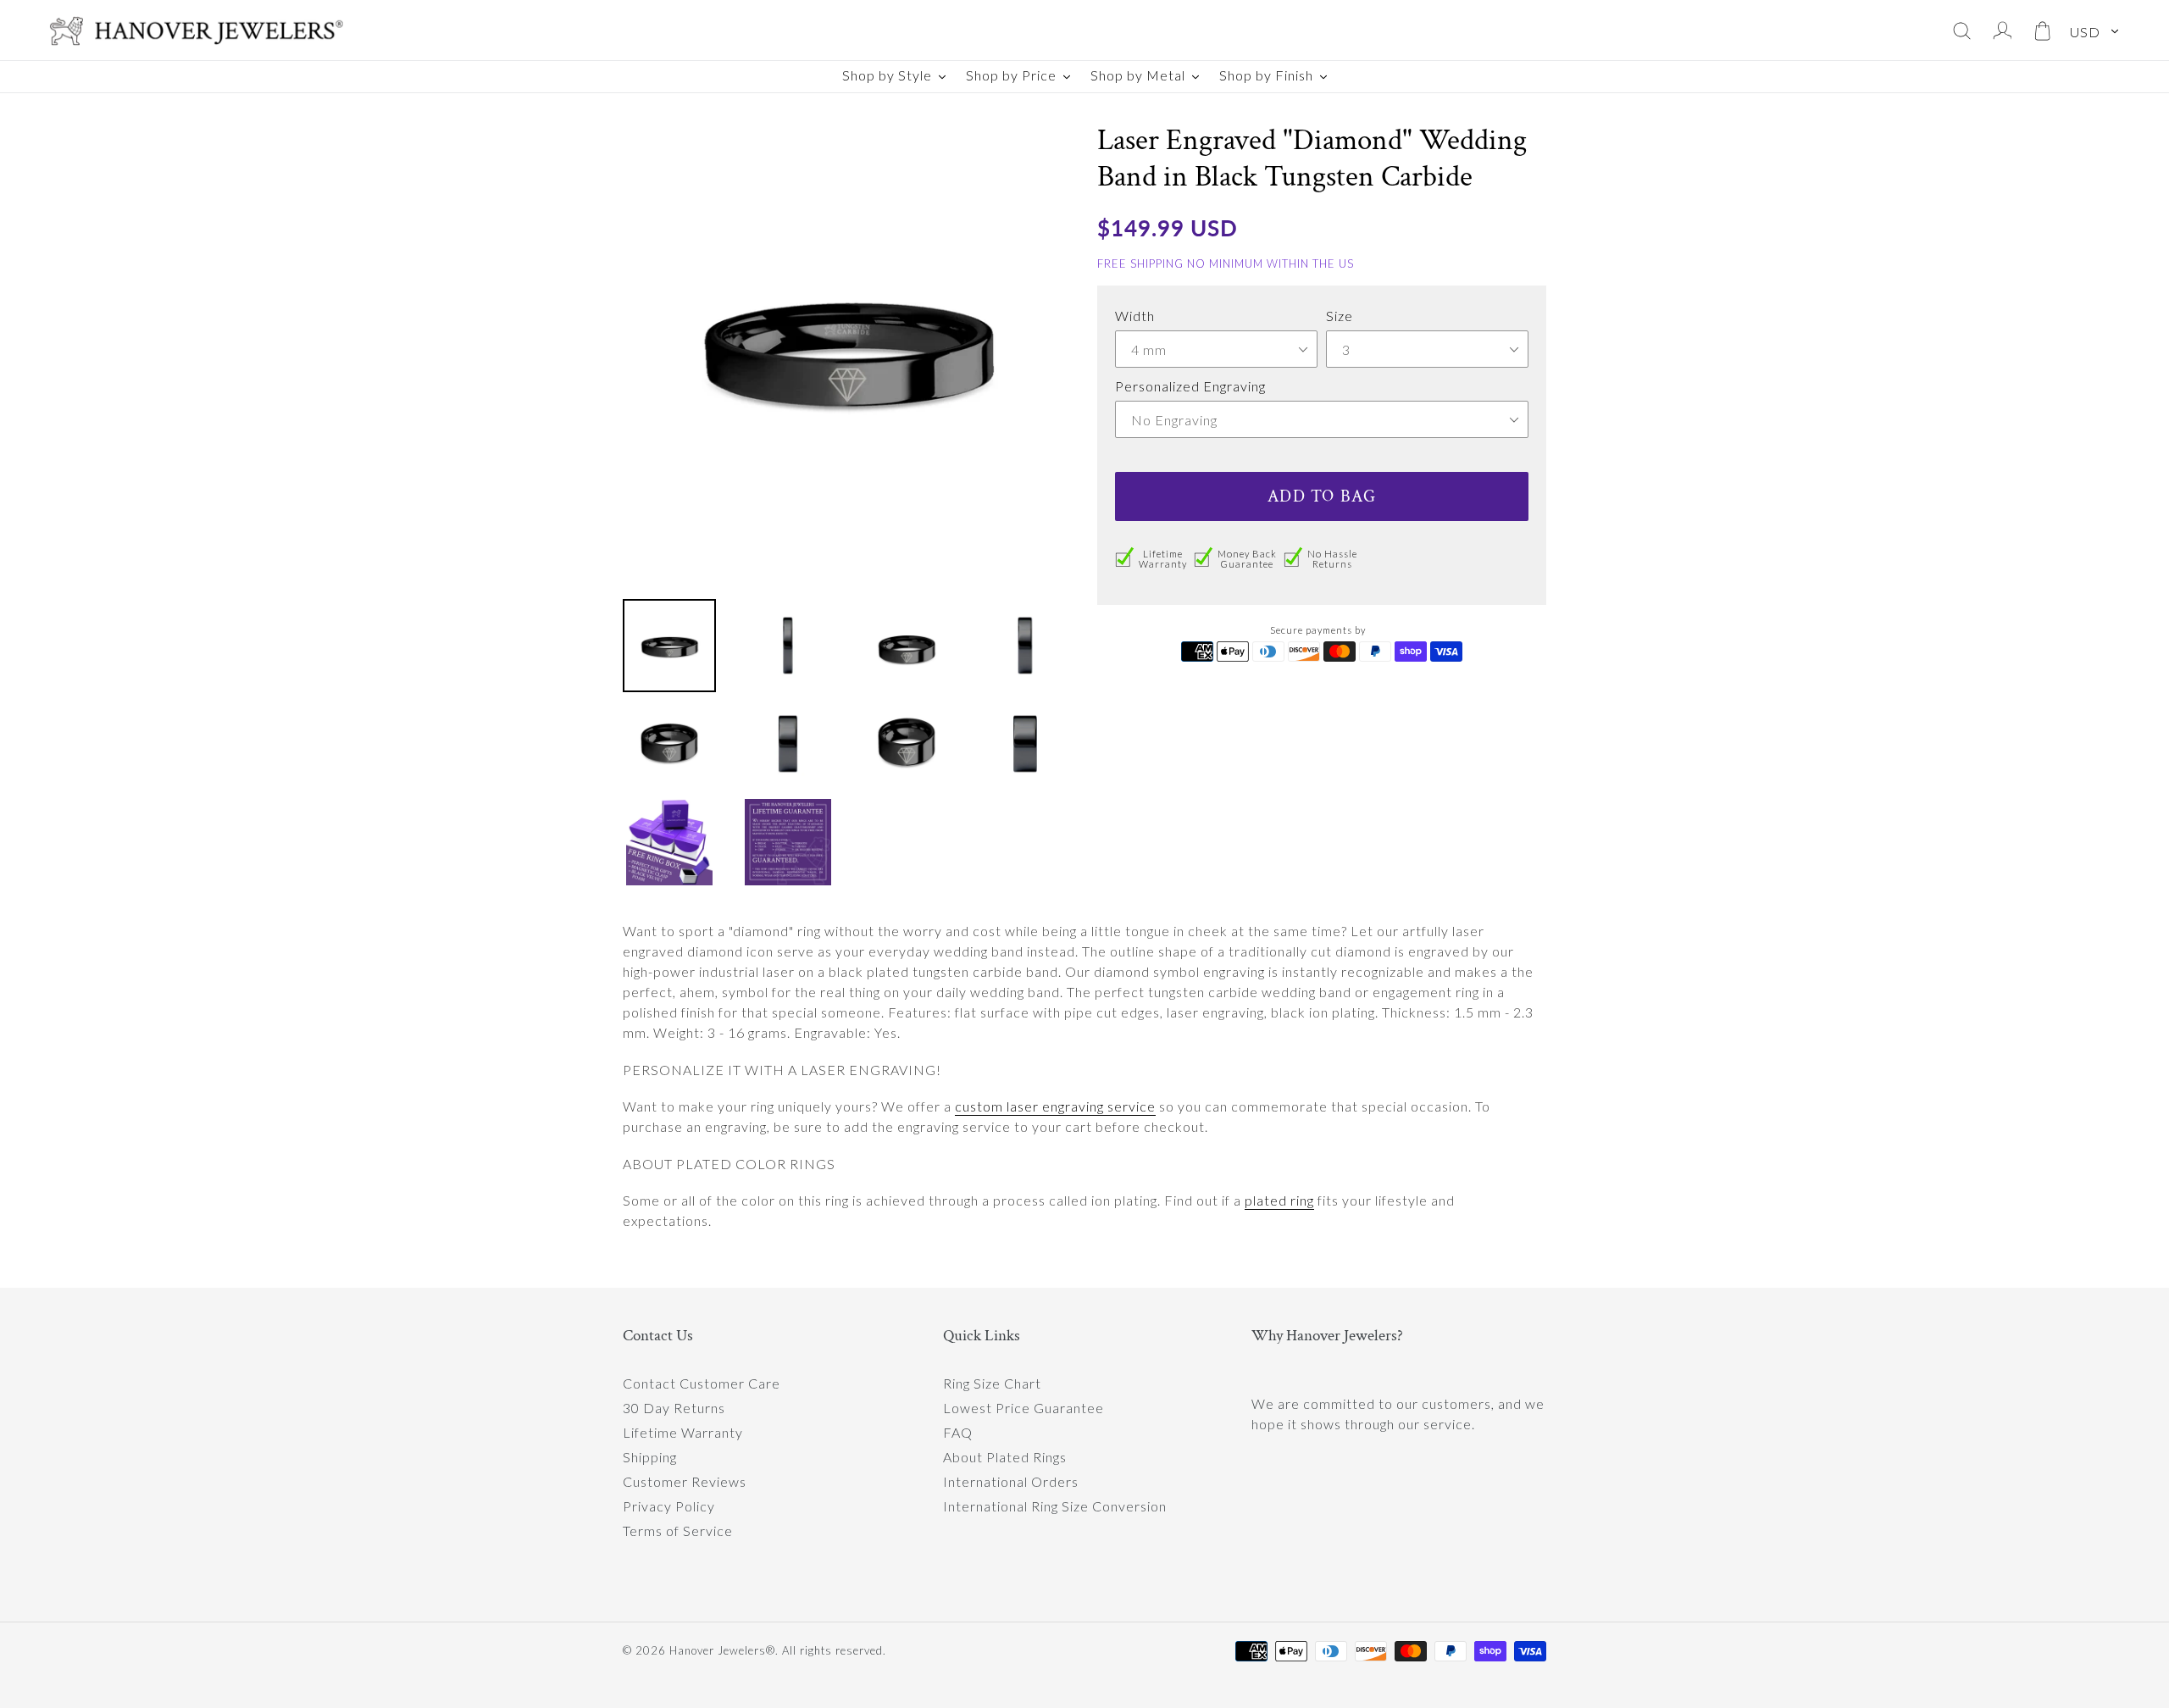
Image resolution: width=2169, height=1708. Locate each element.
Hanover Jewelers (718, 1650)
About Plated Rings (1005, 1457)
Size (1340, 316)
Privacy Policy (669, 1506)
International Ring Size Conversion (1055, 1506)
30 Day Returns (674, 1408)
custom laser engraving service (1055, 1106)
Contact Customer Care (702, 1383)
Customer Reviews (685, 1481)
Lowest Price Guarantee (1023, 1408)
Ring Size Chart (992, 1383)
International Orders (1011, 1481)
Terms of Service (678, 1531)
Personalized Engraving (1190, 386)
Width (1135, 316)
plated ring (1279, 1200)
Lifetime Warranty (683, 1432)
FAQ (958, 1432)
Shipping (650, 1457)
